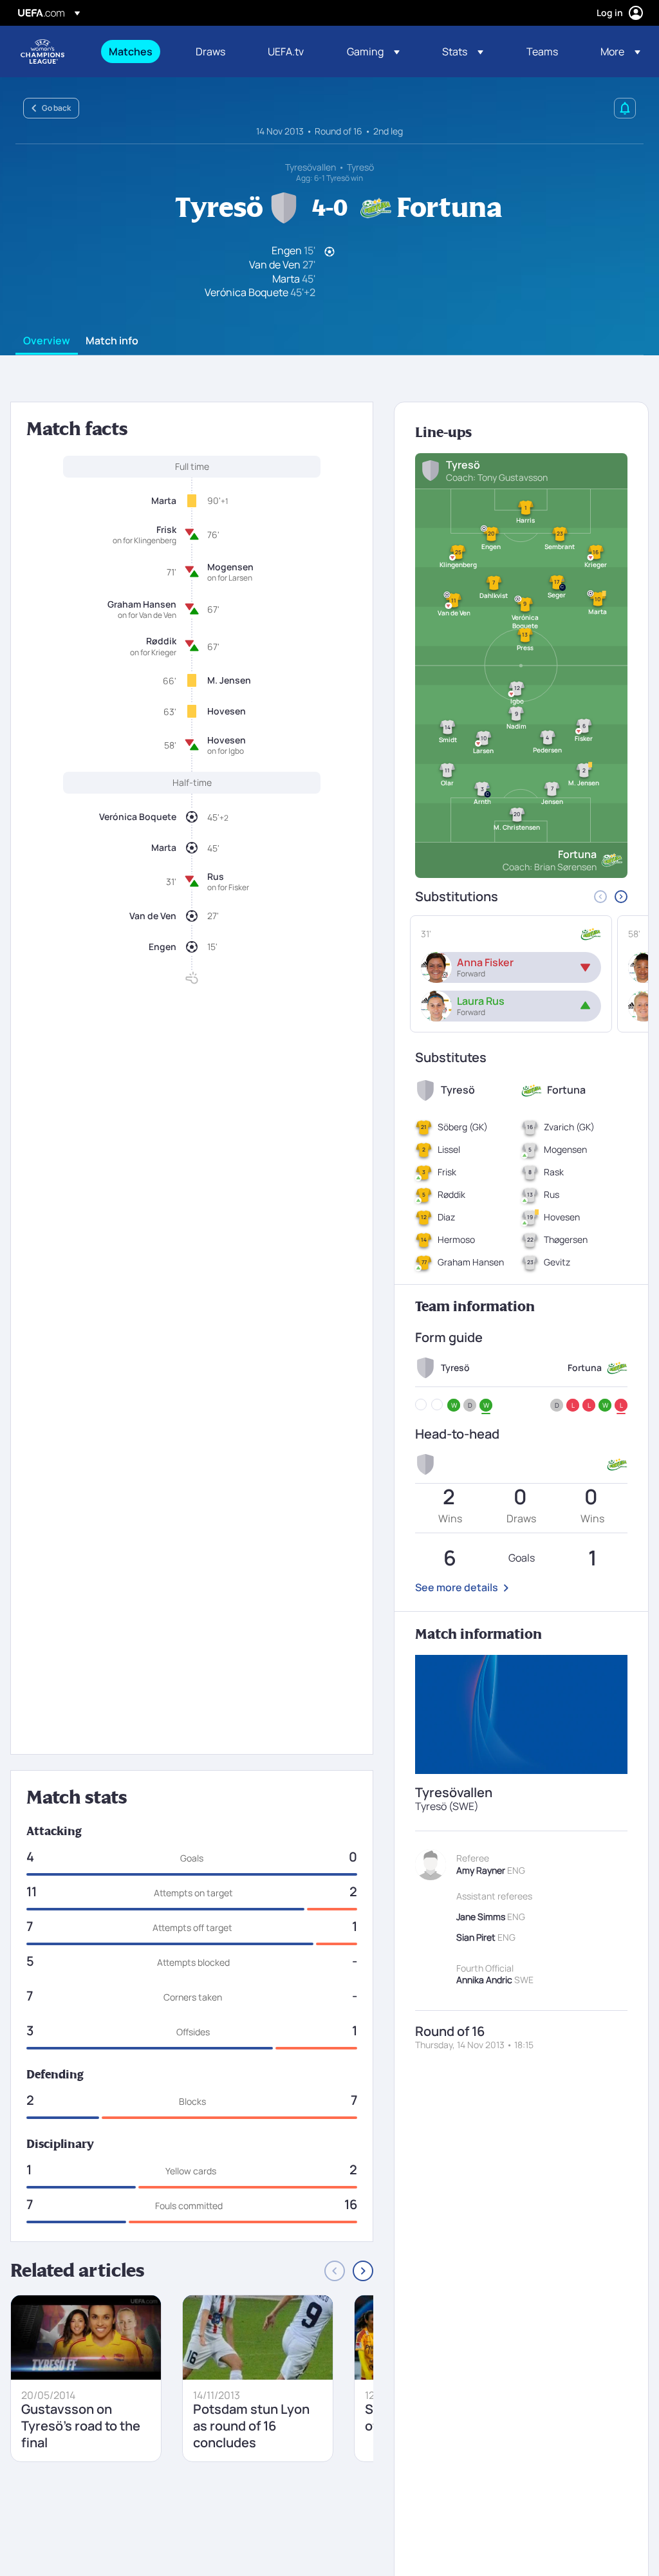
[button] (373, 51)
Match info (112, 341)
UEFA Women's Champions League (42, 51)
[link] (131, 51)
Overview (47, 341)
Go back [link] (56, 108)
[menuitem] (136, 51)
